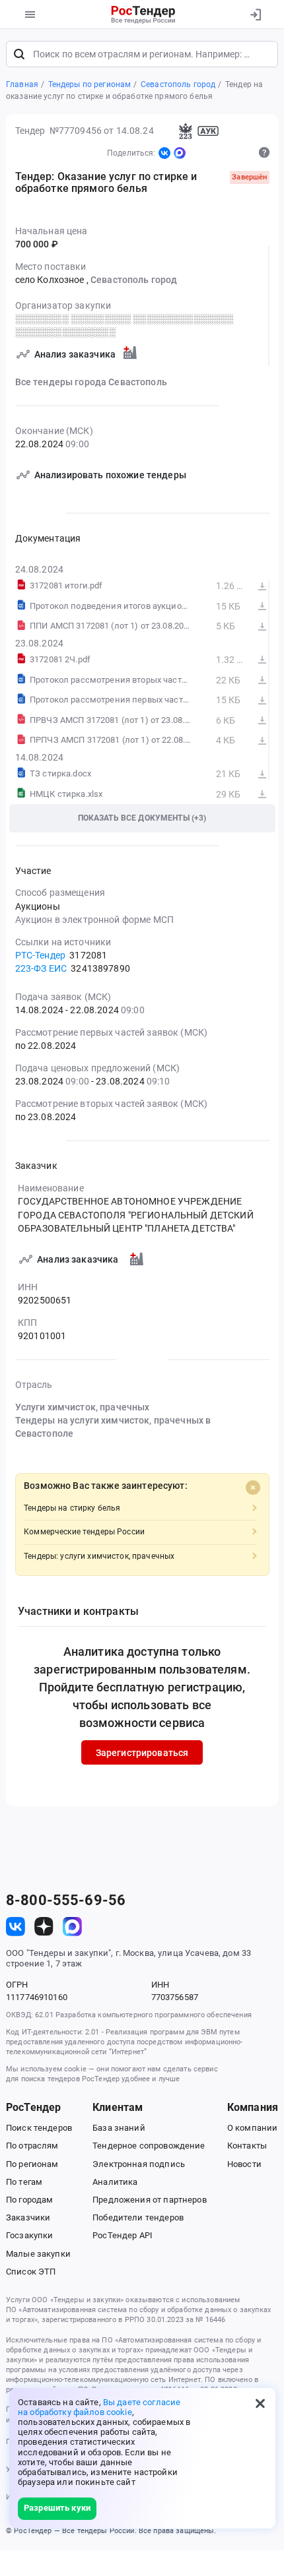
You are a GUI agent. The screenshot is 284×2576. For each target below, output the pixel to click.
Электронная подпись (139, 2164)
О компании (252, 2128)
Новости (244, 2164)
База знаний (119, 2128)
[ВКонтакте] (164, 153)
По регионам (32, 2164)
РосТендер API (123, 2235)
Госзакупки (29, 2235)
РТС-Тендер (40, 955)
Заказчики (28, 2217)
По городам (29, 2200)
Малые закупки (38, 2254)
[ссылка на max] (72, 1927)
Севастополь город (134, 280)
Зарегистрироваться (142, 1753)
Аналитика (115, 2182)
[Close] (253, 1488)
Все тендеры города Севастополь (91, 382)
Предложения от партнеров (149, 2200)
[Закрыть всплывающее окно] (260, 2403)
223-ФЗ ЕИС (41, 968)
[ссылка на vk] (16, 1927)
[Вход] (255, 15)
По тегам (24, 2182)
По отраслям (32, 2146)
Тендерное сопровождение (149, 2146)
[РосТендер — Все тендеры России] (144, 15)
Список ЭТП (31, 2272)
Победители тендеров (138, 2217)
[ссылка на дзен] (44, 1927)
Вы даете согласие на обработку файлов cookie (99, 2407)
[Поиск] (19, 54)
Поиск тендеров (39, 2128)
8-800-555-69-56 (66, 1901)
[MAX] (180, 153)
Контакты (247, 2146)
